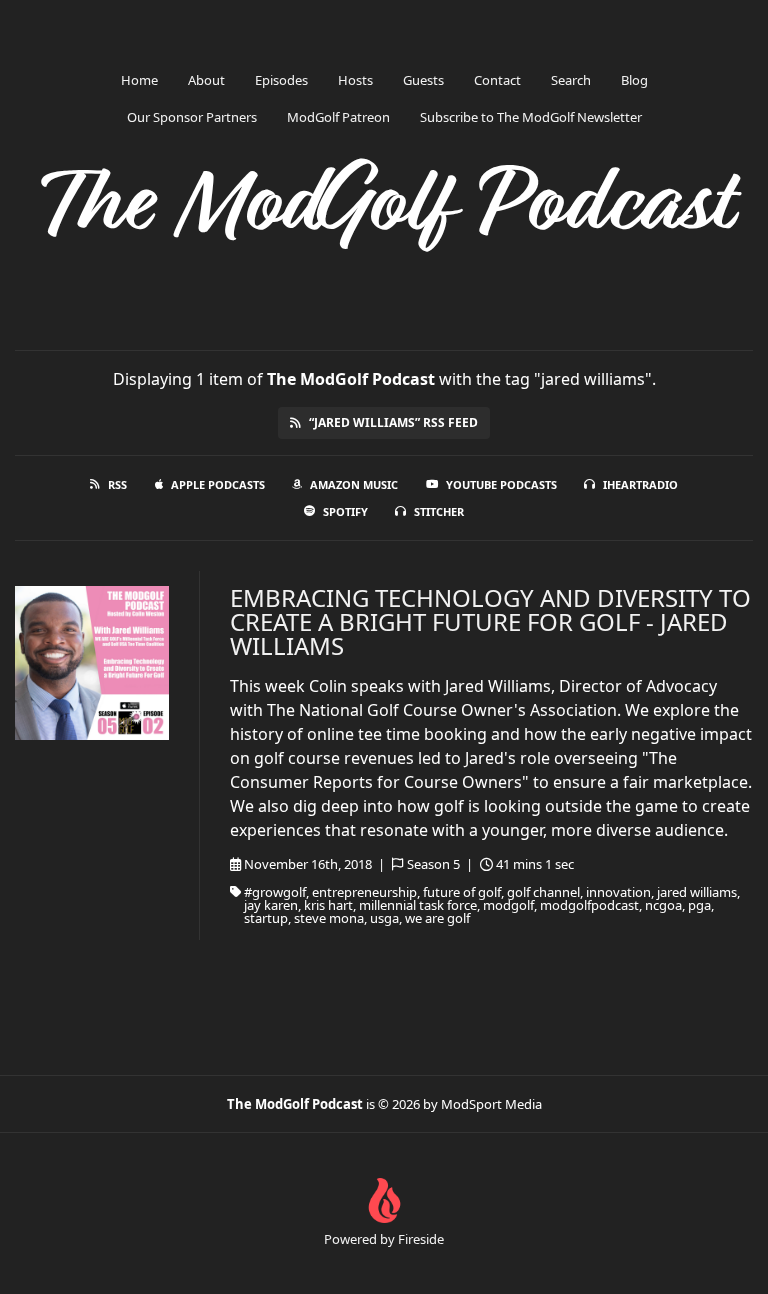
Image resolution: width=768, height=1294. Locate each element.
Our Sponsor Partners (192, 117)
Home (139, 80)
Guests (423, 80)
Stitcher (439, 511)
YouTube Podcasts (501, 484)
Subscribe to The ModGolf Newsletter (531, 117)
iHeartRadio (640, 484)
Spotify (345, 511)
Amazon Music (354, 484)
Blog (634, 80)
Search (571, 80)
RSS (117, 484)
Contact (497, 80)
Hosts (355, 80)
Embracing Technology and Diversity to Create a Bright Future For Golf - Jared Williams (490, 621)
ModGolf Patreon (338, 117)
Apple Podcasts (218, 484)
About (206, 80)
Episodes (281, 80)
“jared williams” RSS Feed (393, 422)
